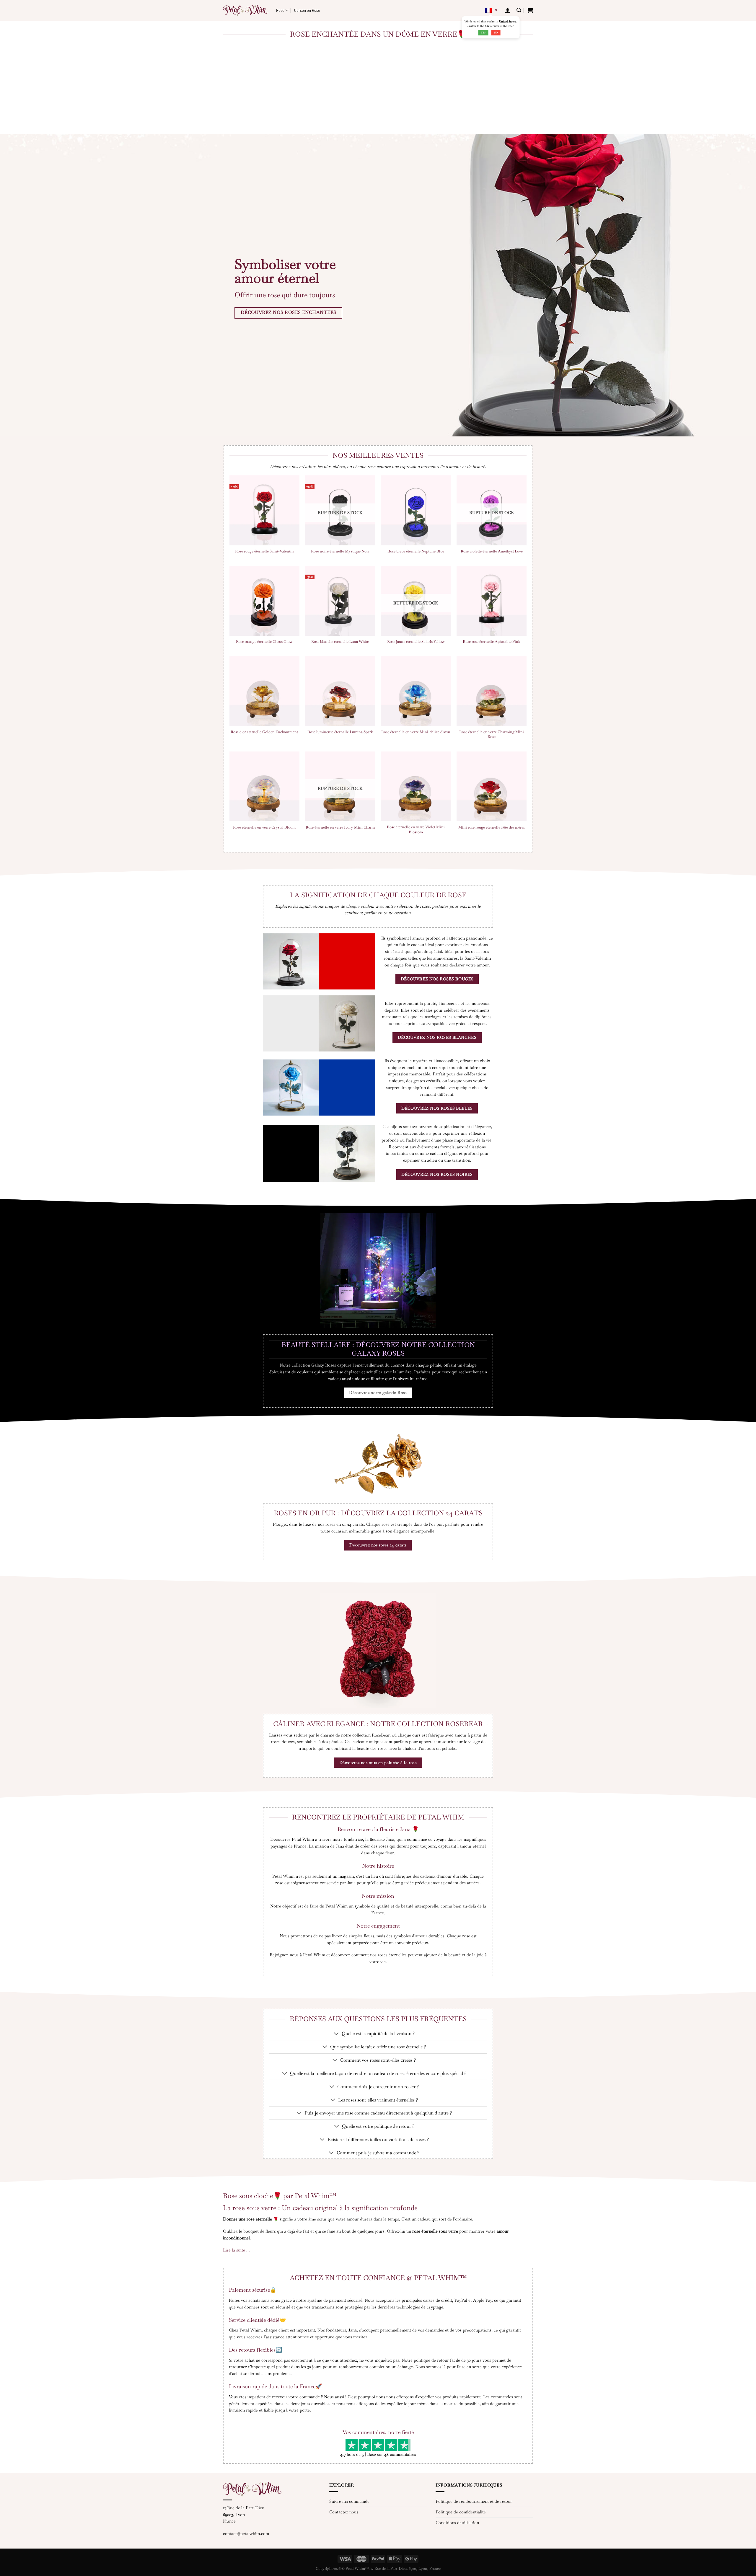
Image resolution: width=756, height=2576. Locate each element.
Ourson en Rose (307, 10)
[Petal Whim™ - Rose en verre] (245, 10)
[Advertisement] (378, 90)
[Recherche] (519, 10)
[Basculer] (337, 2034)
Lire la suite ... (236, 2250)
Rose (280, 10)
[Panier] (530, 10)
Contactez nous (344, 2512)
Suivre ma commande (349, 2501)
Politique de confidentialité (461, 2512)
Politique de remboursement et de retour (474, 2501)
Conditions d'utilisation (457, 2523)
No (496, 32)
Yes (483, 32)
